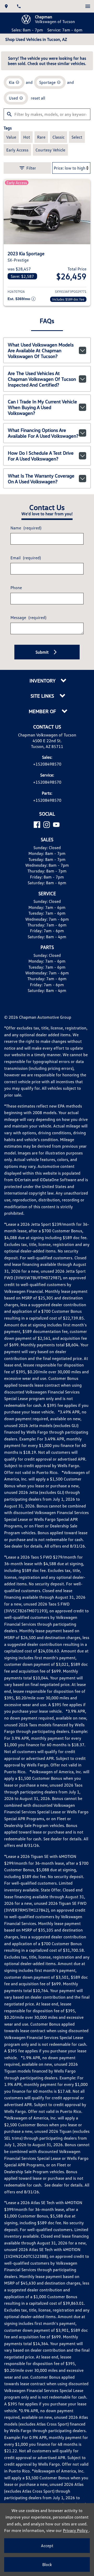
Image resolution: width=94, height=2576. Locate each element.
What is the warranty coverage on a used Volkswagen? (41, 479)
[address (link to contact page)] (6, 6)
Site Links (43, 696)
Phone (16, 588)
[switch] (88, 6)
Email (26, 558)
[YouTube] (56, 825)
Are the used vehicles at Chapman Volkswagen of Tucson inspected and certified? (42, 379)
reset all (38, 98)
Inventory (43, 681)
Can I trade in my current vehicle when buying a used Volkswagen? (42, 407)
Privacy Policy (76, 2530)
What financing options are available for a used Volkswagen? (43, 433)
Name (26, 528)
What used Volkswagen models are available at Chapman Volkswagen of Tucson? (41, 350)
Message (28, 617)
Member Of (43, 711)
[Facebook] (37, 825)
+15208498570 (47, 764)
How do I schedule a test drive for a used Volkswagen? (41, 456)
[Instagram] (47, 825)
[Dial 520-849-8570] (19, 6)
